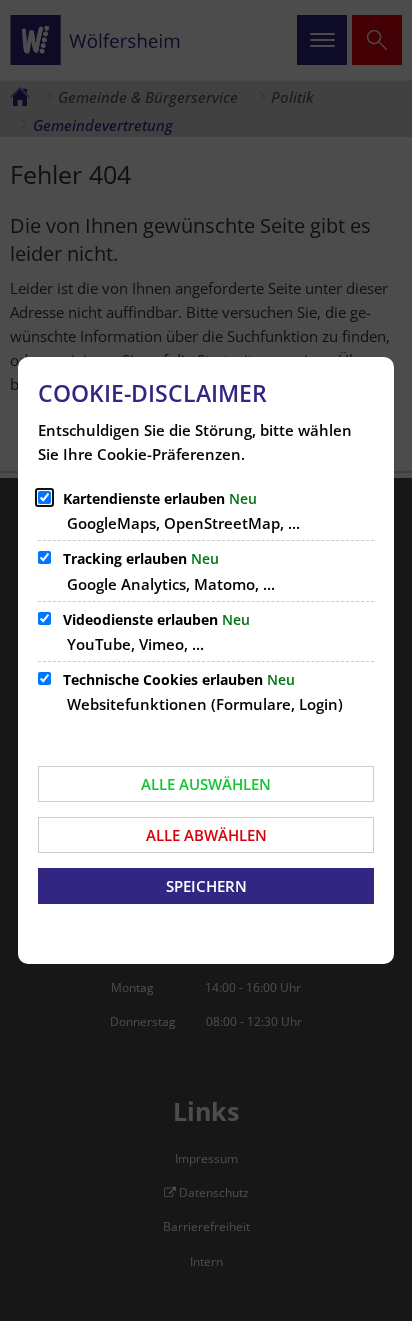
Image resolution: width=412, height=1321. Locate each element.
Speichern (206, 886)
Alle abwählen (206, 835)
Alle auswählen (206, 784)
